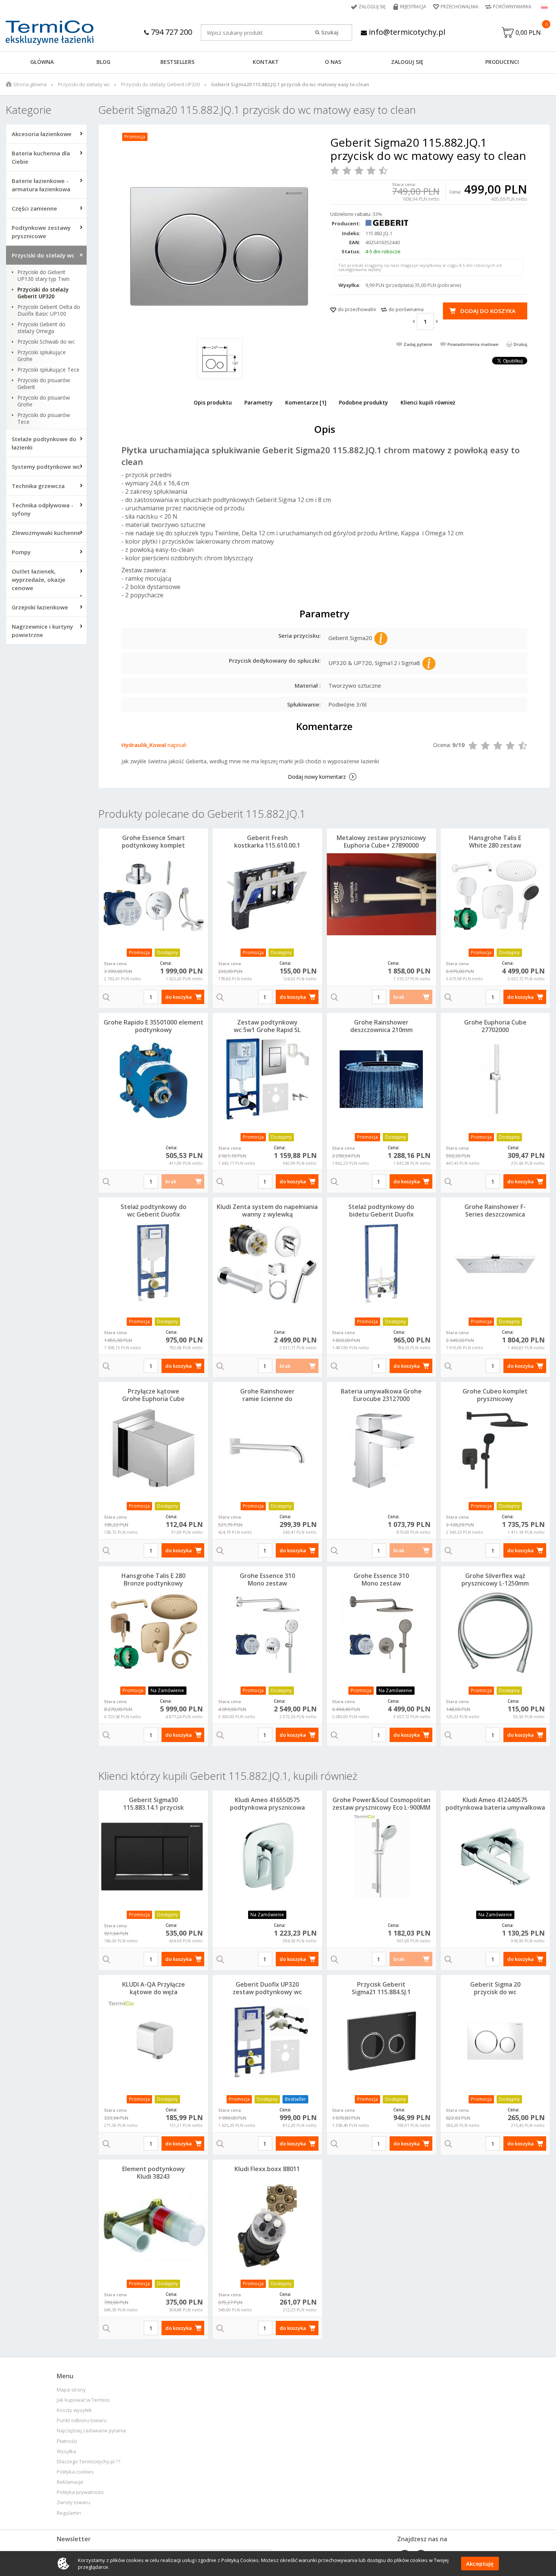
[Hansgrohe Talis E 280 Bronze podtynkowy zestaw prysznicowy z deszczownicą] (153, 1632)
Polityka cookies (75, 2472)
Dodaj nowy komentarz (317, 777)
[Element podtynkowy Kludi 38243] (153, 2226)
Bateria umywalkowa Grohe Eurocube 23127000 (381, 1395)
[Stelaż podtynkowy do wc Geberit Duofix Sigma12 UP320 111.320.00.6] (153, 1263)
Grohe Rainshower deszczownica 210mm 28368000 (381, 1030)
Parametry (259, 402)
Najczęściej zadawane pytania (91, 2431)
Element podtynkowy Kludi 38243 (154, 2173)
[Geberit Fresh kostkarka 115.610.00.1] (267, 894)
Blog (103, 62)
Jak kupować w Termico (83, 2400)
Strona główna (30, 84)
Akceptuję (480, 2564)
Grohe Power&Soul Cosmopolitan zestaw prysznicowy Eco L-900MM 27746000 (381, 1807)
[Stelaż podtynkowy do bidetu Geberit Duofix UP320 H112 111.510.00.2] (381, 1263)
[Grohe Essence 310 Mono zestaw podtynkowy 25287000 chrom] (267, 1632)
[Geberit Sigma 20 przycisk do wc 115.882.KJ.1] (495, 2041)
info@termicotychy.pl (406, 32)
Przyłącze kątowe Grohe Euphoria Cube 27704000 (153, 1399)
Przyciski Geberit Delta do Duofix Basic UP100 (49, 310)
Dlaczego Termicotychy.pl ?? (89, 2462)
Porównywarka (512, 7)
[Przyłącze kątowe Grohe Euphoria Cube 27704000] (153, 1448)
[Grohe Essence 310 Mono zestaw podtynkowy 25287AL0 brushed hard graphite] (381, 1632)
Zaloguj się (372, 7)
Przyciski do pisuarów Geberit (44, 384)
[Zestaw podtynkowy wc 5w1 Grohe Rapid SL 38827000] (267, 1079)
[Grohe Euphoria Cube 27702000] (495, 1079)
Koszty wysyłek (74, 2410)
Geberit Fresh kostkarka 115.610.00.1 (267, 842)
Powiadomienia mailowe (473, 344)
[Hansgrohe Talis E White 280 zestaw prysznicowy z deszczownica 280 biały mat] (495, 894)
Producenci (502, 62)
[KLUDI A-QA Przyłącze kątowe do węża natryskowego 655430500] (153, 2041)
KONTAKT (266, 62)
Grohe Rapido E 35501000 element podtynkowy (154, 1026)
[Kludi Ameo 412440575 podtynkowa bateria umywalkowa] (495, 1857)
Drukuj (520, 344)
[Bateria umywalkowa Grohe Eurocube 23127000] (381, 1448)
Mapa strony (71, 2390)
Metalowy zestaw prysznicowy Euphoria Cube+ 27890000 (381, 842)
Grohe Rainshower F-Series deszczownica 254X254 (495, 1214)
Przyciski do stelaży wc (84, 84)
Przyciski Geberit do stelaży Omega (41, 328)
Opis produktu (213, 402)
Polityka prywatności (80, 2492)
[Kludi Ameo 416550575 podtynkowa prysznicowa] (267, 1857)
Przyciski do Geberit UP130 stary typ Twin (43, 276)
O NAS (333, 62)
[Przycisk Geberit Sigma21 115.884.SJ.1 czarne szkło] (381, 2041)
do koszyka (179, 997)
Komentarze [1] (306, 402)
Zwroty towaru (73, 2502)
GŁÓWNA (42, 62)
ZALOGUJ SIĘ (407, 62)
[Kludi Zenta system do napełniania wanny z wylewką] (267, 1263)
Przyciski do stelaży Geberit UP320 (160, 84)
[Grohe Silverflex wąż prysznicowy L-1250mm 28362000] (495, 1632)
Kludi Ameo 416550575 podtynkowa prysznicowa (267, 1804)
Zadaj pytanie (418, 344)
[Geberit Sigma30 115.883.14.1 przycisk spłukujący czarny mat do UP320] (153, 1857)
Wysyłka (66, 2451)
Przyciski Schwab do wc (46, 342)
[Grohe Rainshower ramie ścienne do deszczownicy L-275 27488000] (267, 1448)
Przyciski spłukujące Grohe (42, 356)
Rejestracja (413, 7)
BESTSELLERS (177, 62)
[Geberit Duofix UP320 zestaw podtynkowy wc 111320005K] (267, 2041)
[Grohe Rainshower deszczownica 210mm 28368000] (381, 1079)
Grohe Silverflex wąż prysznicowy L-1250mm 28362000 (495, 1583)
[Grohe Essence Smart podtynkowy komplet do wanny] (153, 894)
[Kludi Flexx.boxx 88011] (267, 2226)
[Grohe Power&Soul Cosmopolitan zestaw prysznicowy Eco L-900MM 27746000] (381, 1857)
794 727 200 (171, 32)
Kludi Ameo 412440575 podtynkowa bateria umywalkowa (495, 1804)
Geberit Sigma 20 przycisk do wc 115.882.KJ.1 (495, 1992)
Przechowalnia (460, 7)
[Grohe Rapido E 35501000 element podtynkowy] (153, 1079)
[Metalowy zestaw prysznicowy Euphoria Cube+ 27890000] (381, 894)
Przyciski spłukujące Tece (48, 370)
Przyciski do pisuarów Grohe (44, 401)
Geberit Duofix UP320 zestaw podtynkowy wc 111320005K (267, 1992)
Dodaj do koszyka (488, 311)
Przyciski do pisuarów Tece (44, 418)
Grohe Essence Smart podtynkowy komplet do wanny (153, 845)
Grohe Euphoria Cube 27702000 (495, 1026)
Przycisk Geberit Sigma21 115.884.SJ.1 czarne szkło (381, 1992)
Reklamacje (70, 2482)
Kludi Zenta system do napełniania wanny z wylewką (267, 1211)
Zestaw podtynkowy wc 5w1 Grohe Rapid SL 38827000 (267, 1030)
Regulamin (69, 2513)
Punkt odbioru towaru (82, 2420)
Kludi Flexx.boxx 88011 (267, 2169)
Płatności (67, 2441)
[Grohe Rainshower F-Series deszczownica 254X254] (495, 1263)
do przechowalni (357, 309)
